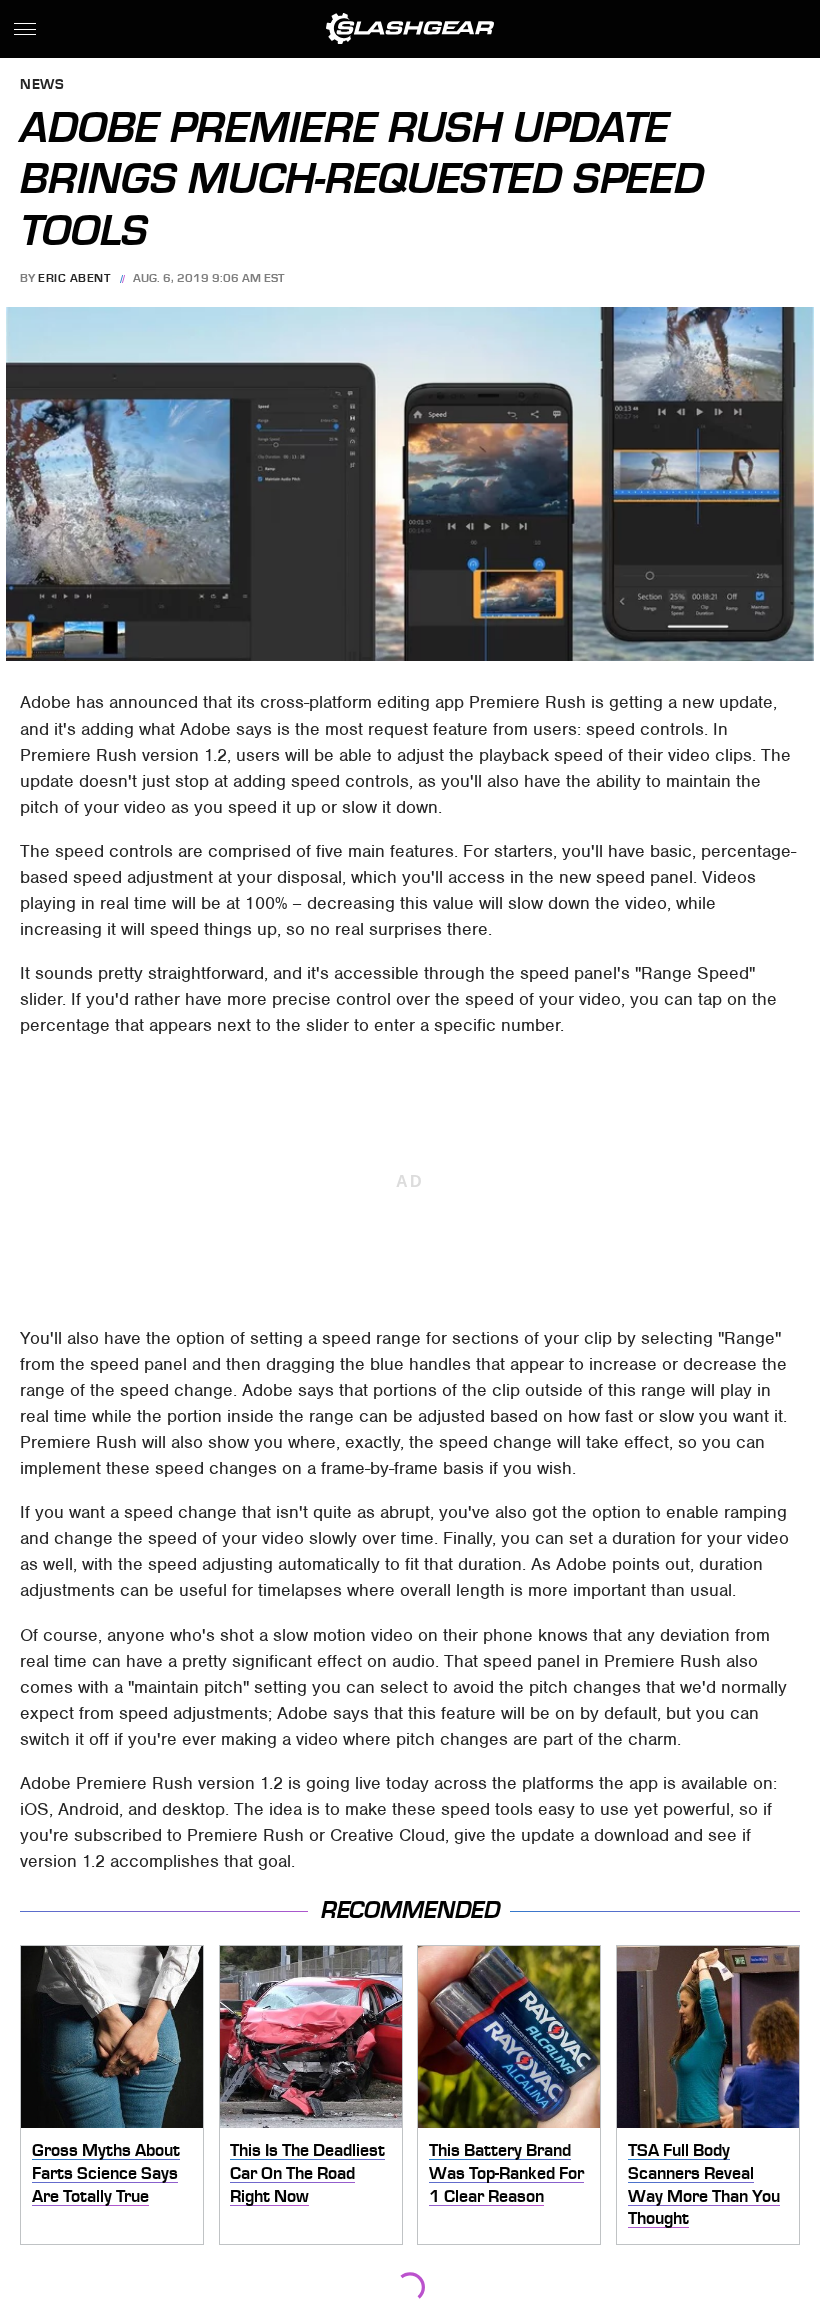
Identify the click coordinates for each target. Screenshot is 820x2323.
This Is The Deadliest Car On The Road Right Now (307, 2172)
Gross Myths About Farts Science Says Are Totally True (106, 2172)
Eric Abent (74, 278)
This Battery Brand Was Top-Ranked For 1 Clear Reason (506, 2172)
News (42, 85)
